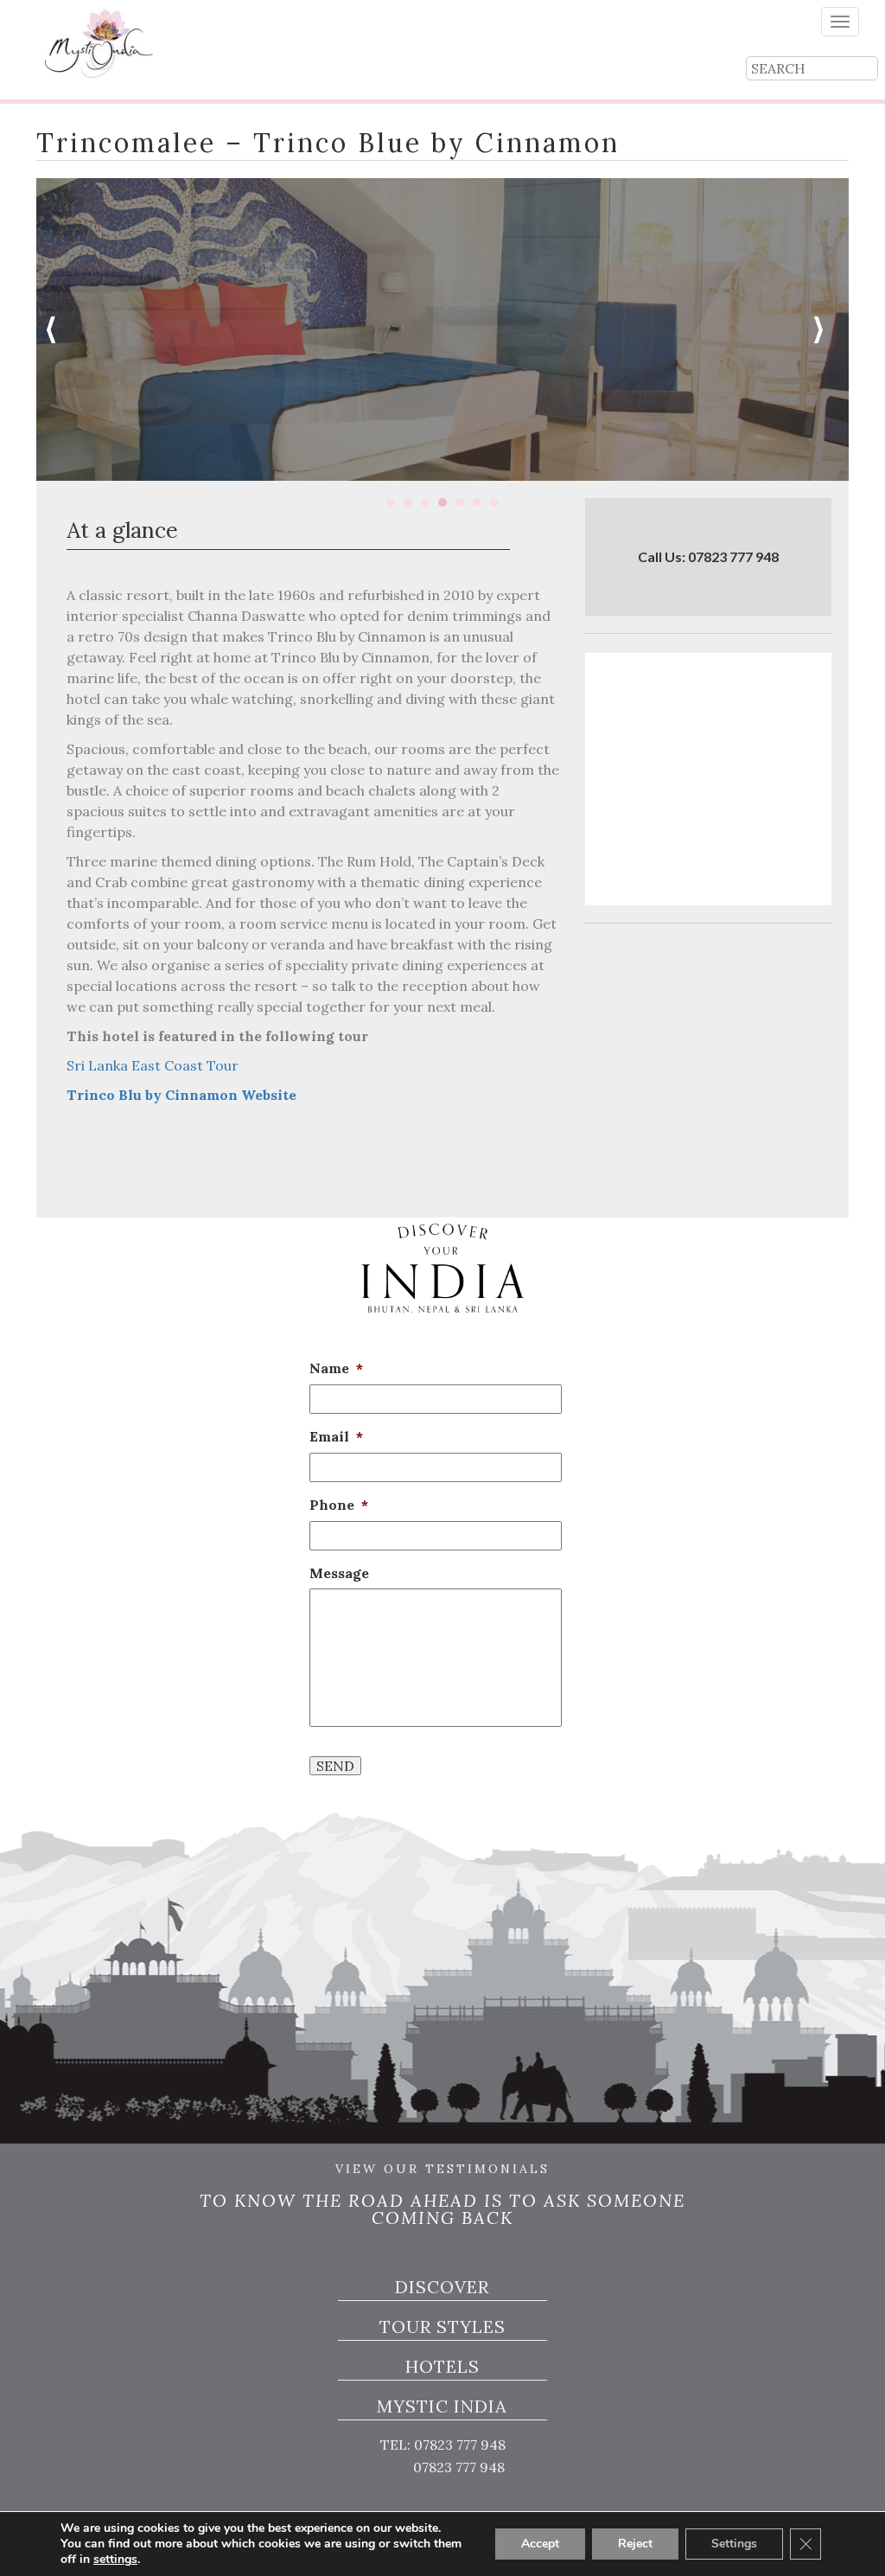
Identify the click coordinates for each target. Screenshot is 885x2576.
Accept (540, 2544)
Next (826, 329)
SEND (335, 1766)
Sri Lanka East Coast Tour (153, 1065)
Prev (59, 329)
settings (115, 2560)
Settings (734, 2544)
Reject (635, 2544)
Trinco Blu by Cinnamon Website (181, 1095)
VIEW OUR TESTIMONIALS (442, 2170)
